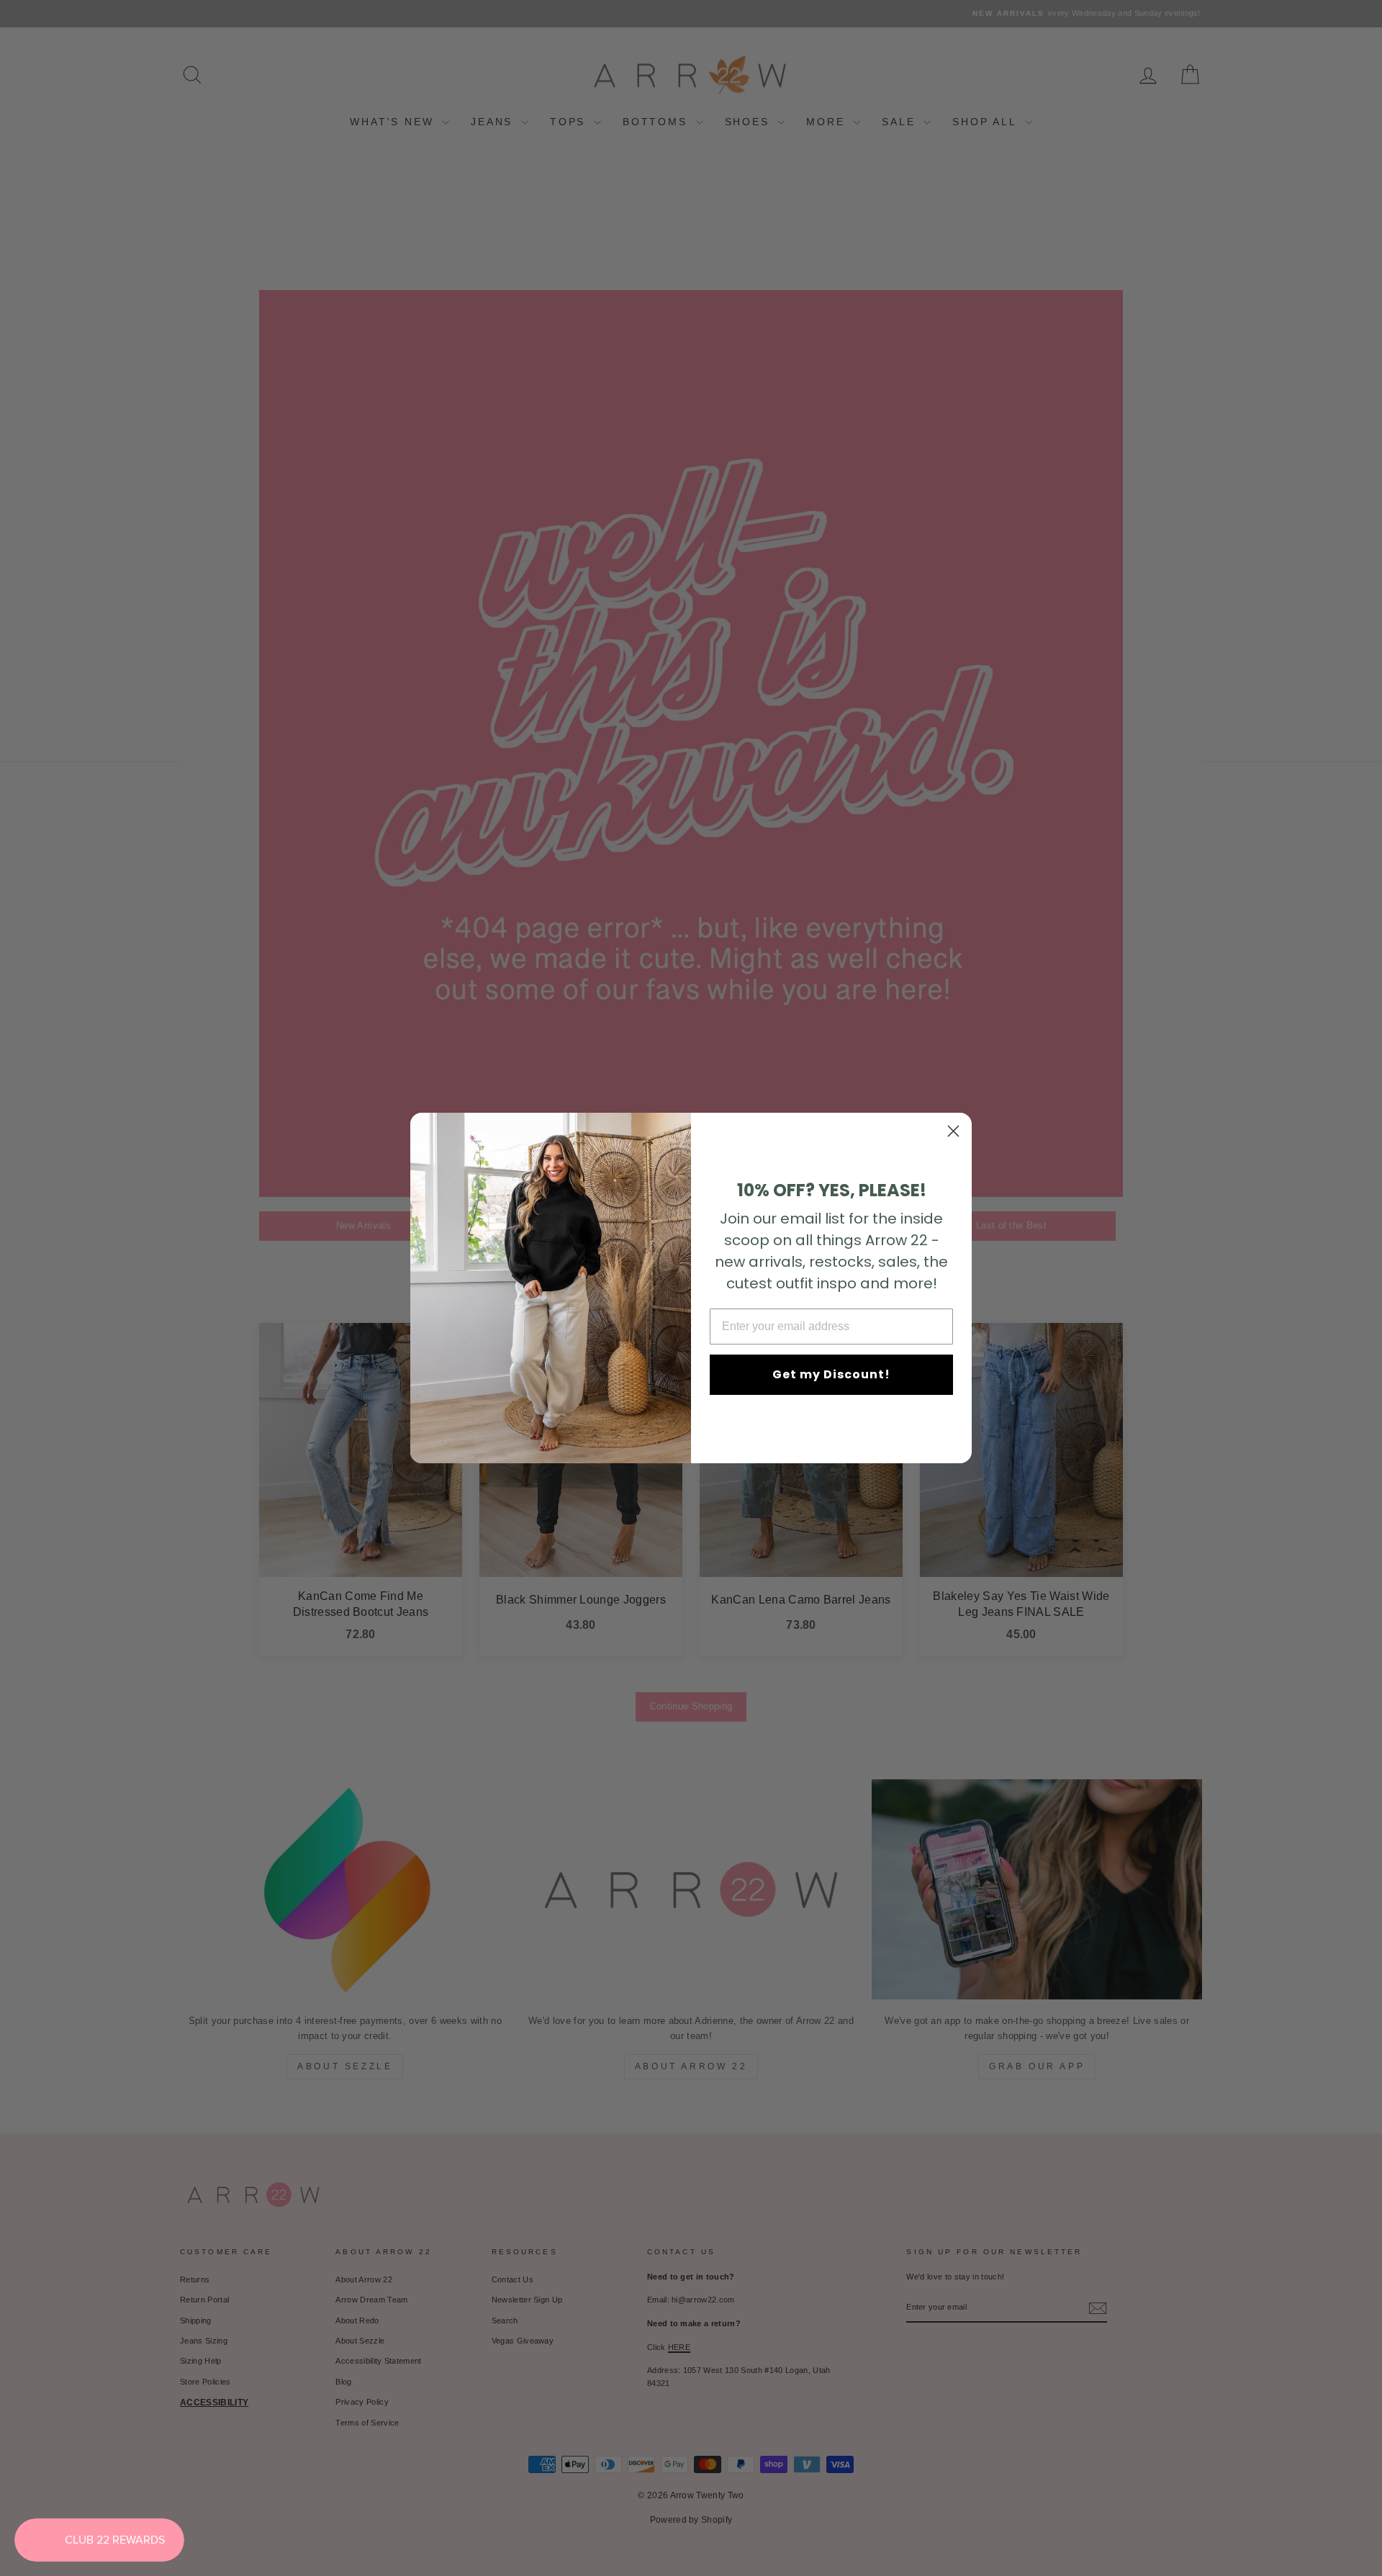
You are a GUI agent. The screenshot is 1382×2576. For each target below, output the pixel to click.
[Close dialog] (953, 1131)
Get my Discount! (831, 1374)
